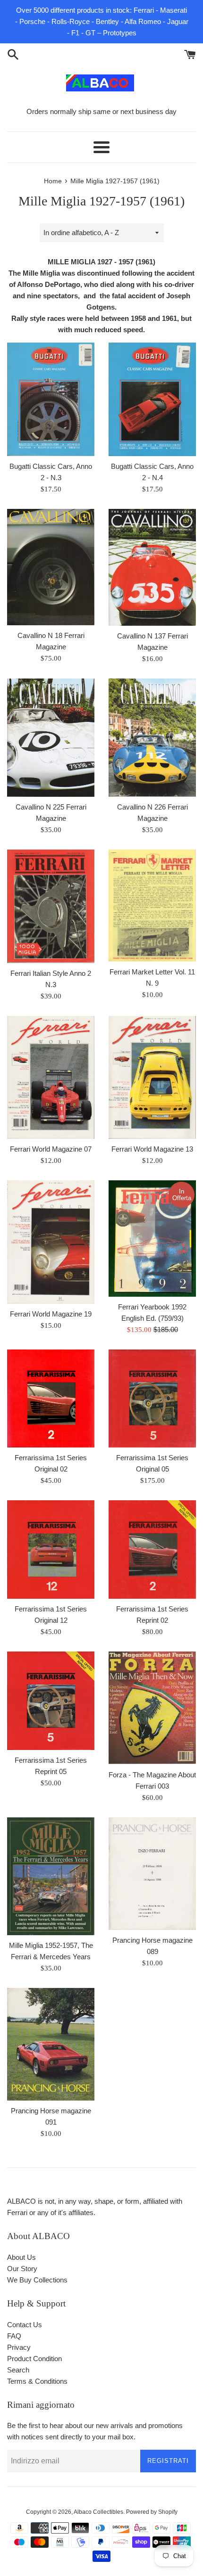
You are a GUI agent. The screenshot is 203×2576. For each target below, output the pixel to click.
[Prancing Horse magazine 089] (152, 1874)
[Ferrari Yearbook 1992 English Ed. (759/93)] (152, 1239)
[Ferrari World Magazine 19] (51, 1242)
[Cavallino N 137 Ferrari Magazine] (152, 567)
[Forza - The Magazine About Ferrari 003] (152, 1708)
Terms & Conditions (37, 2381)
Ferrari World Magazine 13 (152, 1149)
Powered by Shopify (152, 2512)
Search (18, 2370)
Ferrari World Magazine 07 (51, 1149)
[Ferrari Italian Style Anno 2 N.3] (51, 906)
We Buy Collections (37, 2280)
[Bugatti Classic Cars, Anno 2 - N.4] (152, 399)
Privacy (19, 2347)
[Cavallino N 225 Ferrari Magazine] (51, 738)
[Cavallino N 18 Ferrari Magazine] (51, 567)
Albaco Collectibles (98, 2512)
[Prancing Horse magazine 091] (51, 2044)
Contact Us (25, 2325)
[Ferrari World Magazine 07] (51, 1078)
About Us (21, 2257)
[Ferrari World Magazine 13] (152, 1078)
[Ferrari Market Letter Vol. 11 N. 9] (152, 906)
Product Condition (34, 2359)
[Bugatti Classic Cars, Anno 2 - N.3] (51, 399)
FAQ (14, 2336)
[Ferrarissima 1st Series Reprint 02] (152, 1550)
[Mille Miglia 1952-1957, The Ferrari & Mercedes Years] (51, 1876)
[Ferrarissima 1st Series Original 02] (51, 1398)
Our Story (22, 2269)
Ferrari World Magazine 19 (51, 1314)
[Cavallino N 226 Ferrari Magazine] (152, 738)
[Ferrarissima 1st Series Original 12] (51, 1550)
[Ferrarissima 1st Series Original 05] (152, 1398)
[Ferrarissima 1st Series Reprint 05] (51, 1701)
